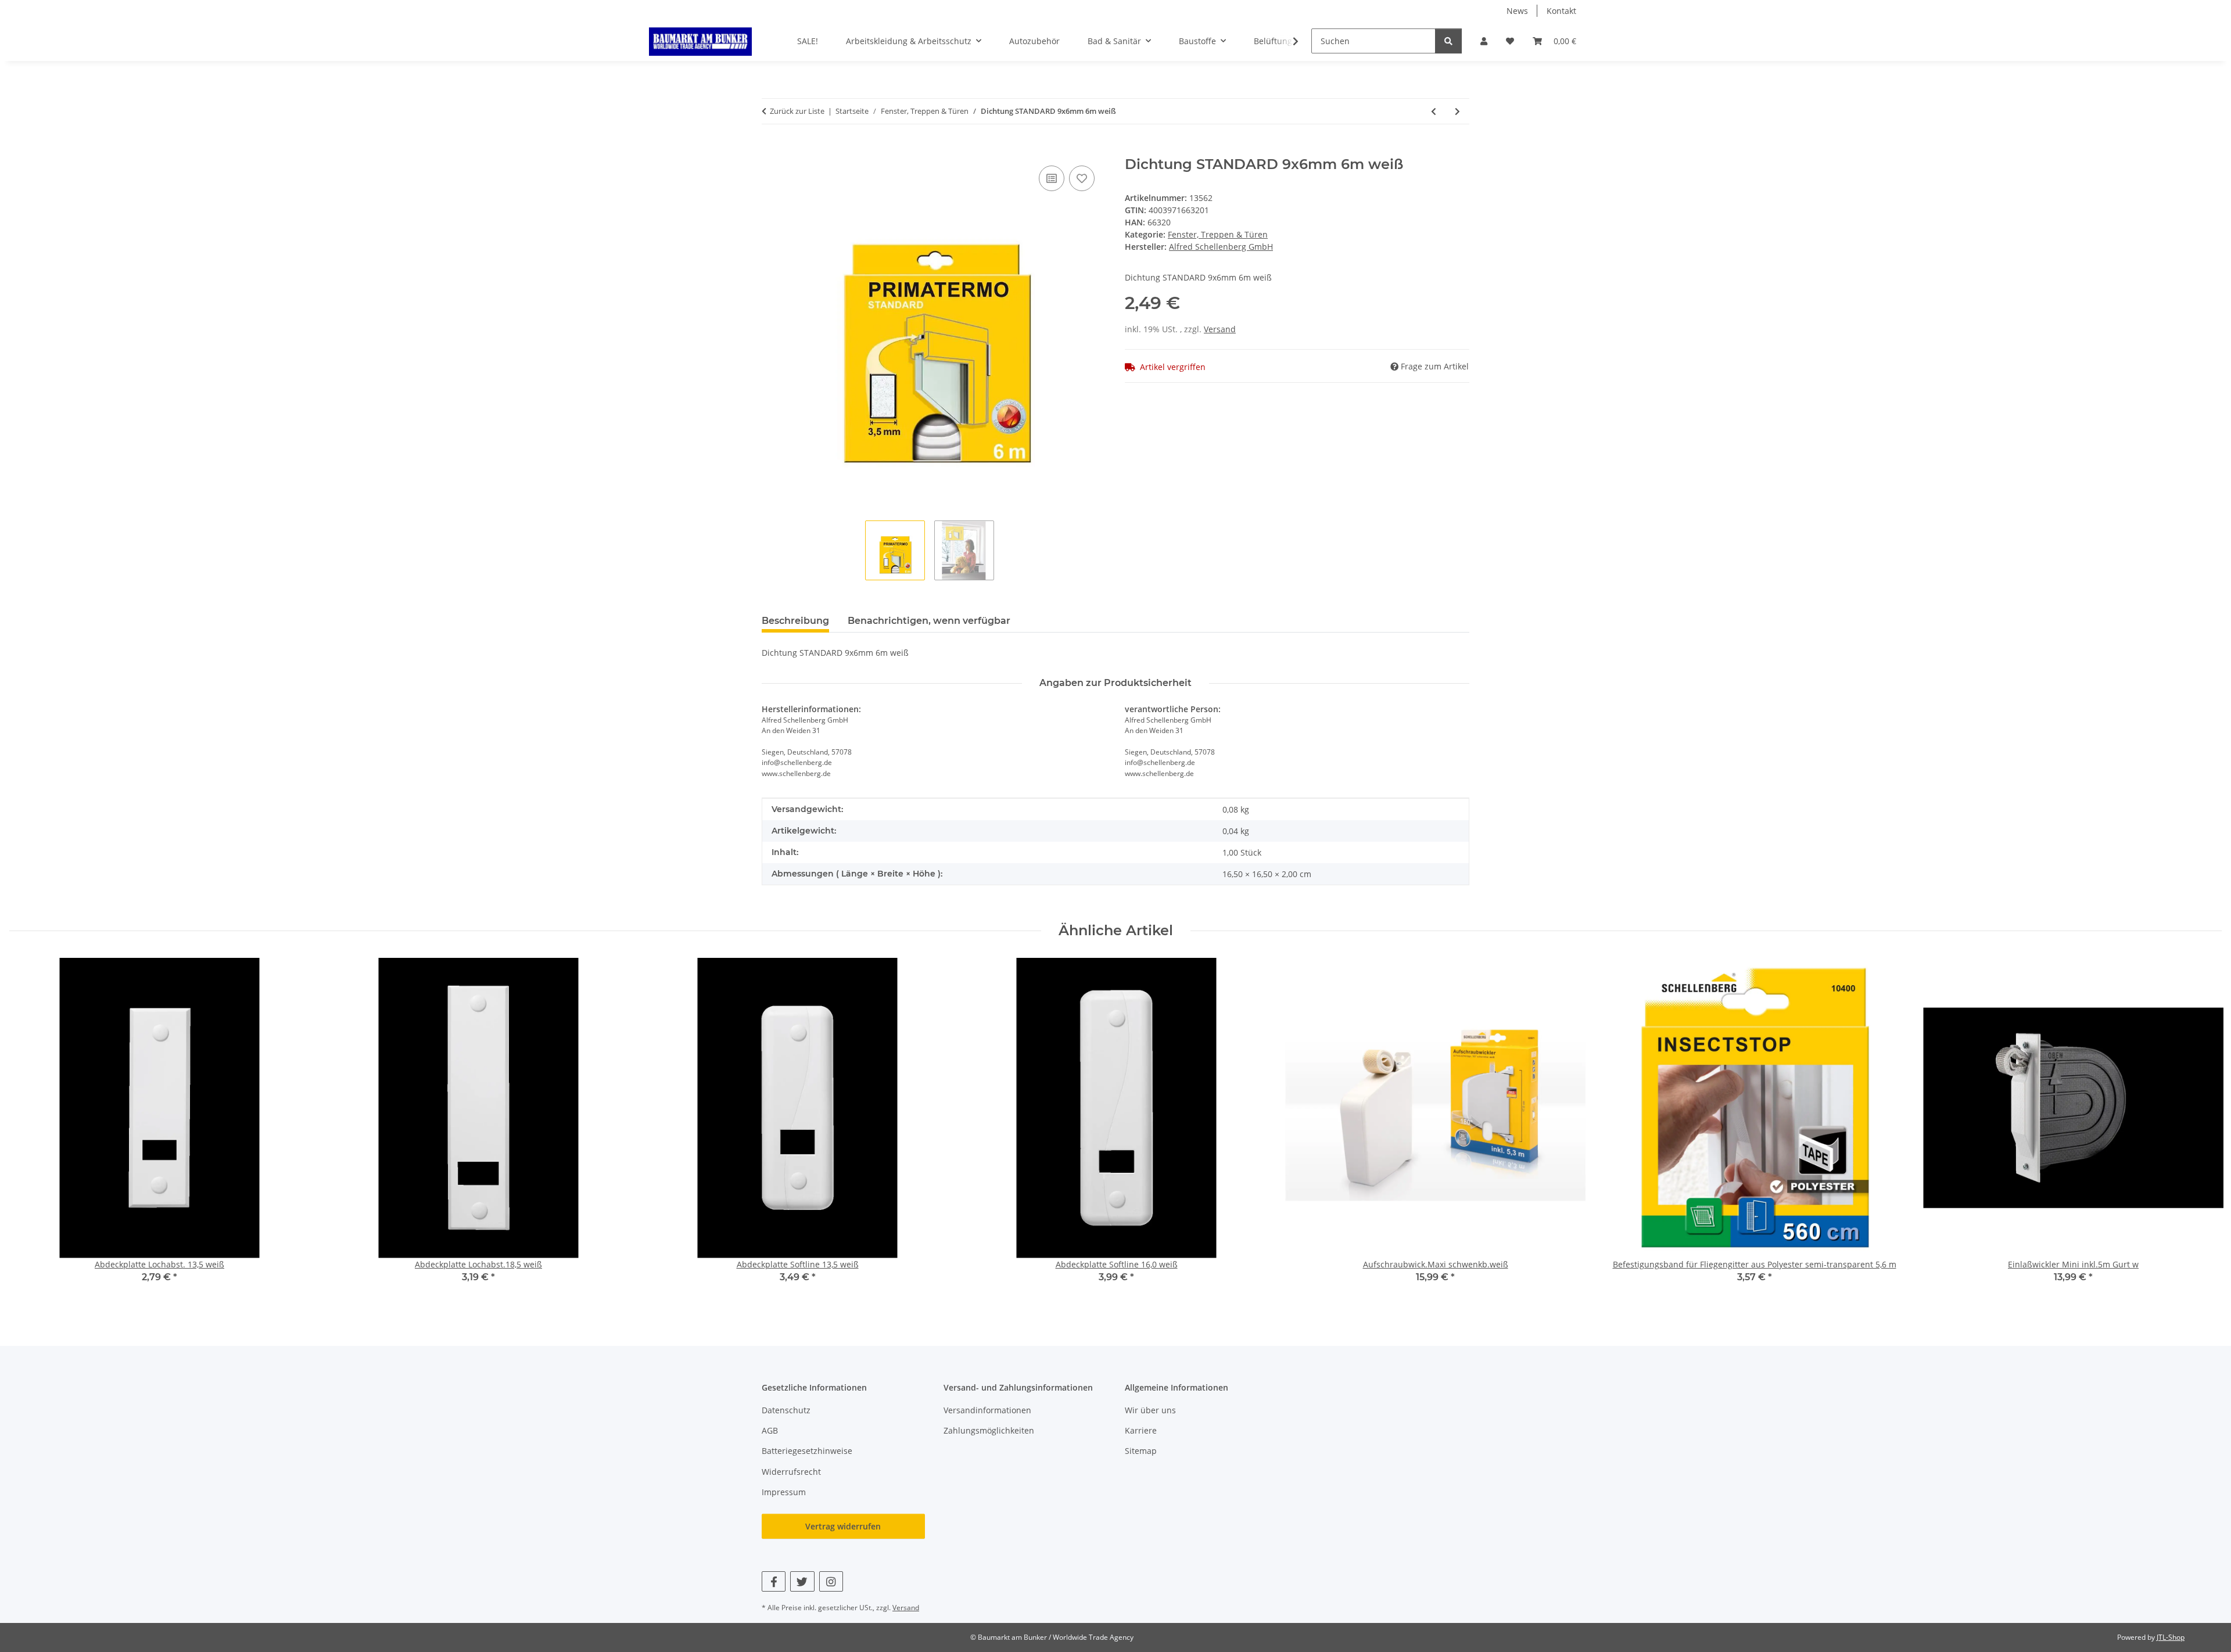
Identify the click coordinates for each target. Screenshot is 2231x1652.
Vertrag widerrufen (843, 1526)
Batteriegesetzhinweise (807, 1451)
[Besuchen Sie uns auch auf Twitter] (802, 1581)
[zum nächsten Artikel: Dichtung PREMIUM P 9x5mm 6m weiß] (1457, 111)
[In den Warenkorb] (771, 150)
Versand (1220, 329)
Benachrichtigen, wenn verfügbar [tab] (929, 621)
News (1517, 11)
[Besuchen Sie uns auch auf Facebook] (774, 1581)
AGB (770, 1430)
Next (2203, 1128)
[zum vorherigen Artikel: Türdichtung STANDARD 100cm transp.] (1434, 111)
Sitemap (1141, 1451)
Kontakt (1561, 11)
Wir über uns (1150, 1410)
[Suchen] (1448, 41)
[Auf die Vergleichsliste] (1052, 178)
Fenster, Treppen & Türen (1218, 234)
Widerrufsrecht (791, 1472)
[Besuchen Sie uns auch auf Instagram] (831, 1581)
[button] (1484, 41)
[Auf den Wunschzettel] (1082, 178)
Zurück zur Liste (797, 111)
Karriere (1141, 1430)
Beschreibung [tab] (795, 621)
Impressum (784, 1492)
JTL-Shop (2171, 1637)
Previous (29, 1128)
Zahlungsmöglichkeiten (989, 1430)
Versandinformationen (987, 1410)
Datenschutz (786, 1410)
